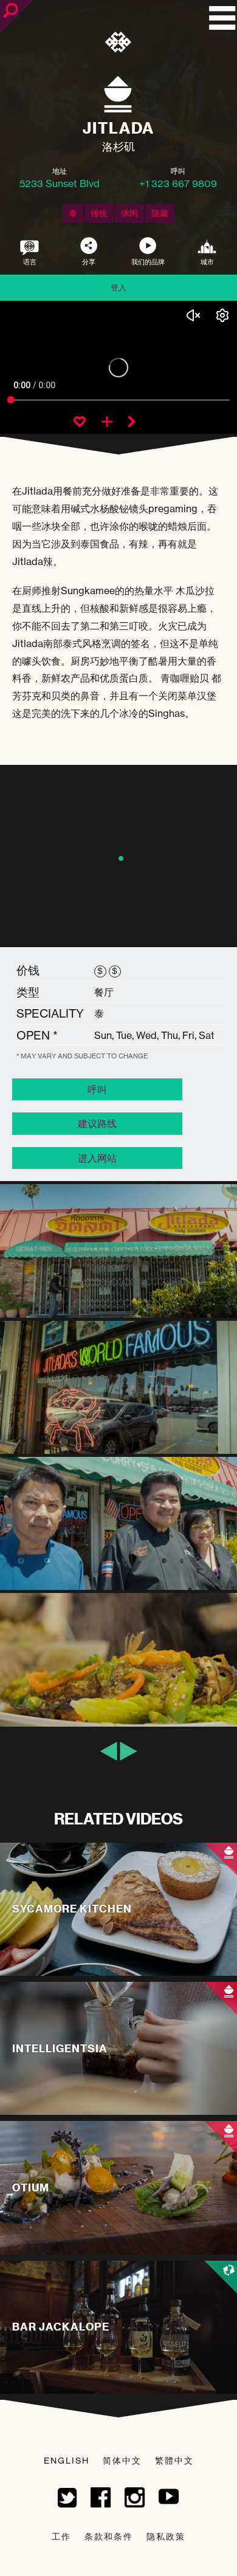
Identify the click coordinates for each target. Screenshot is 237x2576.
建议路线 (97, 1123)
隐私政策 (166, 2536)
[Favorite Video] (80, 423)
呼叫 (97, 1089)
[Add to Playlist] (107, 423)
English (67, 2460)
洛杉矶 (118, 146)
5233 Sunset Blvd (60, 183)
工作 (61, 2536)
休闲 (129, 213)
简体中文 (122, 2460)
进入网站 (97, 1158)
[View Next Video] (132, 423)
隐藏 (160, 213)
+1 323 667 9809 (178, 183)
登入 (118, 287)
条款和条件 (109, 2536)
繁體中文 (174, 2460)
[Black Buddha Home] (119, 44)
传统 (99, 213)
